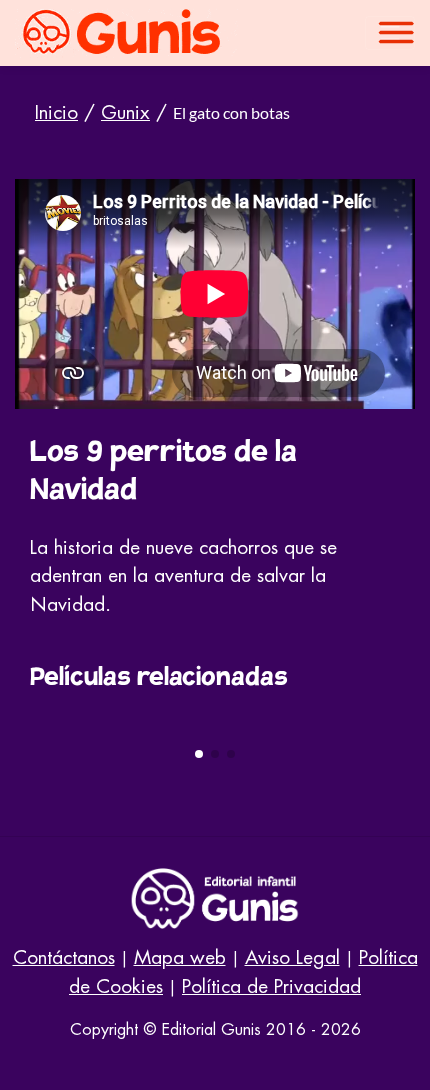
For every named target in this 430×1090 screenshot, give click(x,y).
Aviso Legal (292, 957)
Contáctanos (64, 957)
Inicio (56, 112)
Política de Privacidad (271, 986)
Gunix (125, 112)
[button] (199, 754)
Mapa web (180, 957)
